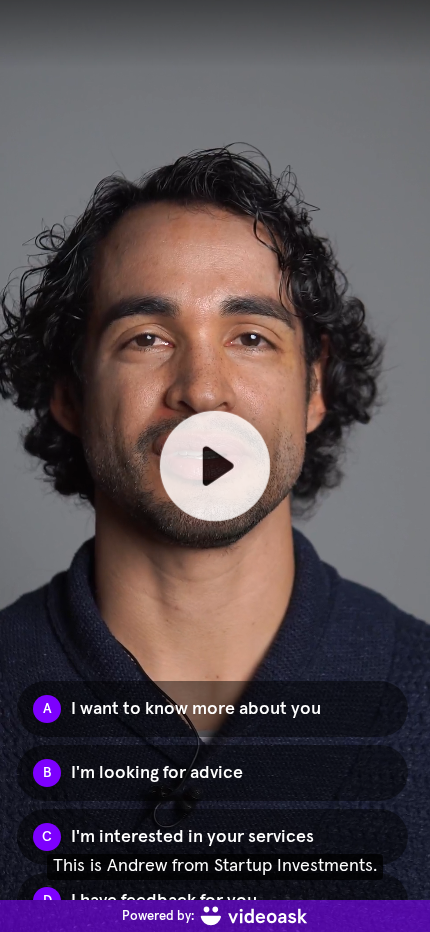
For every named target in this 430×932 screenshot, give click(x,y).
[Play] (215, 466)
